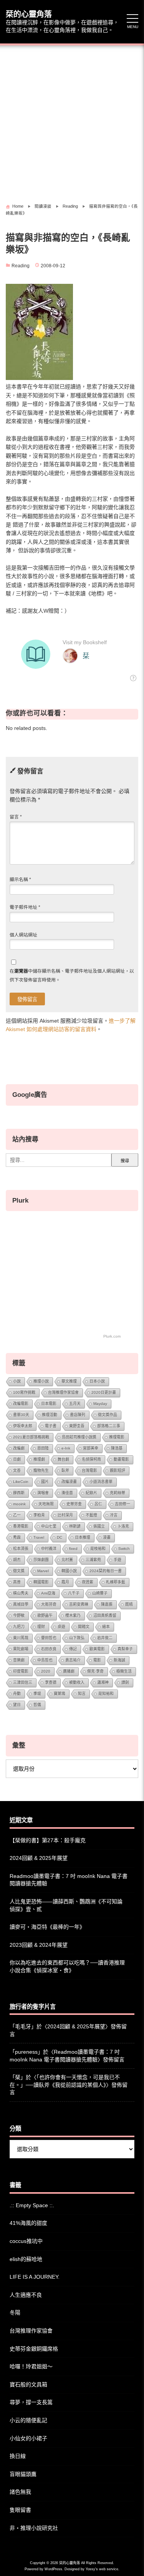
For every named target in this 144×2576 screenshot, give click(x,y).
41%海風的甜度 (28, 2223)
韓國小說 (69, 1571)
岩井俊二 (105, 1638)
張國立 (99, 1526)
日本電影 (49, 1404)
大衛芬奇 (49, 1604)
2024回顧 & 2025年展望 (39, 1858)
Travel (39, 1537)
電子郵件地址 (25, 907)
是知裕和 (106, 1694)
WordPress (53, 2569)
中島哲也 (45, 1660)
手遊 (118, 1560)
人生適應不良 (26, 2295)
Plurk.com (112, 1336)
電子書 (51, 1426)
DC (60, 1537)
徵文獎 (19, 1571)
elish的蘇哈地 (26, 2259)
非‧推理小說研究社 (34, 2528)
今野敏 (19, 1615)
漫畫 (107, 1537)
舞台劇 (63, 1459)
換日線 (18, 2456)
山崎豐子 (100, 1593)
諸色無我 (20, 2492)
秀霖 (17, 1537)
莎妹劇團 (41, 1560)
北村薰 (67, 1560)
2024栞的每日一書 (106, 1571)
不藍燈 (91, 1515)
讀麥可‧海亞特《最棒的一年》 (47, 1927)
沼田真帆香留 (105, 1615)
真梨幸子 (125, 1649)
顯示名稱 (20, 880)
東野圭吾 (77, 1426)
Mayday (100, 1404)
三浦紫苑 (93, 1560)
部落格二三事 (109, 1426)
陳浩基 (117, 1448)
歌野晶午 (45, 1615)
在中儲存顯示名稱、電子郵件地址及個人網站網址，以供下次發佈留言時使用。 (72, 975)
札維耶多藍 (116, 1582)
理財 (41, 1627)
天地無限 (46, 1504)
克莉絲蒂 (118, 1493)
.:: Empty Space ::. (32, 2205)
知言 (82, 1694)
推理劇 (39, 1459)
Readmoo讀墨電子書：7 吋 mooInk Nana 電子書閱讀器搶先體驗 (69, 1880)
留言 (16, 817)
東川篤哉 (21, 1638)
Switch (124, 1549)
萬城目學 (21, 1604)
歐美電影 (97, 1649)
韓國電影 (41, 1582)
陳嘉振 (107, 1604)
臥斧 (65, 1470)
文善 (17, 1470)
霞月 (65, 1582)
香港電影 (21, 1526)
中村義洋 (49, 1549)
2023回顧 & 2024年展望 (39, 1945)
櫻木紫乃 (73, 1615)
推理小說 (41, 1381)
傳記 (73, 1649)
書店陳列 (78, 1415)
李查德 (51, 1682)
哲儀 (37, 1705)
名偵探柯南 (91, 1459)
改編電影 (21, 1404)
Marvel (43, 1571)
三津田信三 (23, 1682)
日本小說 (97, 1381)
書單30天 (21, 1415)
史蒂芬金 (74, 1504)
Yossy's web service (102, 2569)
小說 (17, 1381)
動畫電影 (121, 1459)
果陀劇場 (21, 1649)
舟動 (17, 1694)
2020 (46, 1671)
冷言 (114, 1515)
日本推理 (83, 1537)
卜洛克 (123, 1526)
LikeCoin (21, 1482)
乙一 (17, 1515)
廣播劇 (69, 1671)
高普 (17, 1582)
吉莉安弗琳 (79, 1604)
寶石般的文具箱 (28, 2384)
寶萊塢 (60, 1694)
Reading (21, 266)
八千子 (74, 1593)
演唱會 (43, 1493)
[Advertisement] (72, 121)
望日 (17, 1705)
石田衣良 (49, 1649)
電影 (97, 1660)
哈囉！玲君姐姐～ (31, 2366)
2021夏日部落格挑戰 (31, 1437)
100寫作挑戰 (24, 1392)
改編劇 (19, 1448)
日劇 (17, 1459)
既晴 (129, 1604)
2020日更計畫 (104, 1392)
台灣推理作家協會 (63, 1392)
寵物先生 (41, 1470)
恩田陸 (43, 1448)
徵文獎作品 (108, 1415)
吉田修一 (122, 1504)
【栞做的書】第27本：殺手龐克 (48, 1840)
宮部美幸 (91, 1448)
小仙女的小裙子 (28, 2438)
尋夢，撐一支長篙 (31, 2402)
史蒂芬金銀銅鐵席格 (34, 2349)
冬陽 (15, 2313)
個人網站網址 (23, 935)
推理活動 (50, 1415)
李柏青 (39, 1515)
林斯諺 (75, 1526)
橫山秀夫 (21, 1593)
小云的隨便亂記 (28, 2420)
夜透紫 (88, 1582)
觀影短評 (118, 1470)
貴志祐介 (73, 1660)
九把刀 (19, 1627)
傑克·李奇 (95, 1671)
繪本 (106, 1627)
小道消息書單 (101, 1482)
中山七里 (49, 1526)
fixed (73, 1549)
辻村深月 (65, 1515)
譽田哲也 (49, 1638)
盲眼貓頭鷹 (23, 2474)
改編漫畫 (69, 1482)
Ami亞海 (48, 1593)
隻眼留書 (20, 2510)
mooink (19, 1504)
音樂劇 (19, 1660)
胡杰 (17, 1560)
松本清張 (21, 1549)
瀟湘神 (103, 1682)
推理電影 (117, 1437)
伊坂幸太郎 (23, 1426)
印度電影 (21, 1671)
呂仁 (98, 1504)
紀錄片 (91, 1493)
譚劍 (125, 1682)
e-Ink (66, 1448)
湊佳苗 (67, 1493)
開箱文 (84, 1627)
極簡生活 (124, 1671)
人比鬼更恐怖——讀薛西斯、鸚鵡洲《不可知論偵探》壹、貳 (66, 1905)
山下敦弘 (77, 1638)
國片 (45, 1482)
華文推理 (69, 1381)
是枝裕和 (98, 1549)
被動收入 (77, 1682)
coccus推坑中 (26, 2241)
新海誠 (119, 1660)
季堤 (37, 1694)
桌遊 (61, 1627)
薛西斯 (19, 1493)
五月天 (75, 1404)
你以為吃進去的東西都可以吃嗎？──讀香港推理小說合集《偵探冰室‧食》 (67, 1966)
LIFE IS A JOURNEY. (35, 2277)
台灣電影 (89, 1470)
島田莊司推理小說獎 (79, 1437)
